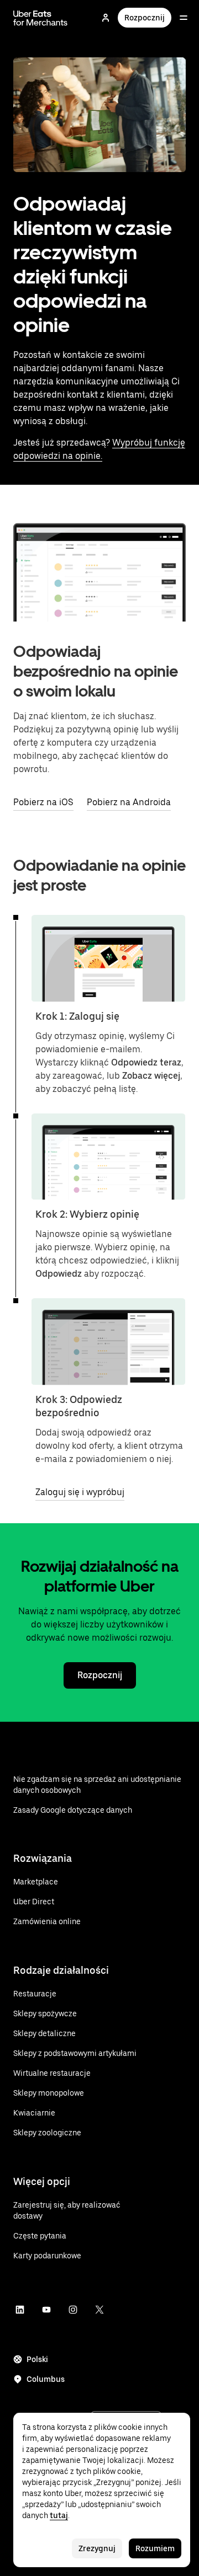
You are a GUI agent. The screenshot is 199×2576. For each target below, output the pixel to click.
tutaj (59, 2515)
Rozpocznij (145, 18)
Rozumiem (155, 2548)
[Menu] (184, 18)
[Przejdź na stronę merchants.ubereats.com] (40, 18)
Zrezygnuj (97, 2548)
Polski (37, 2359)
